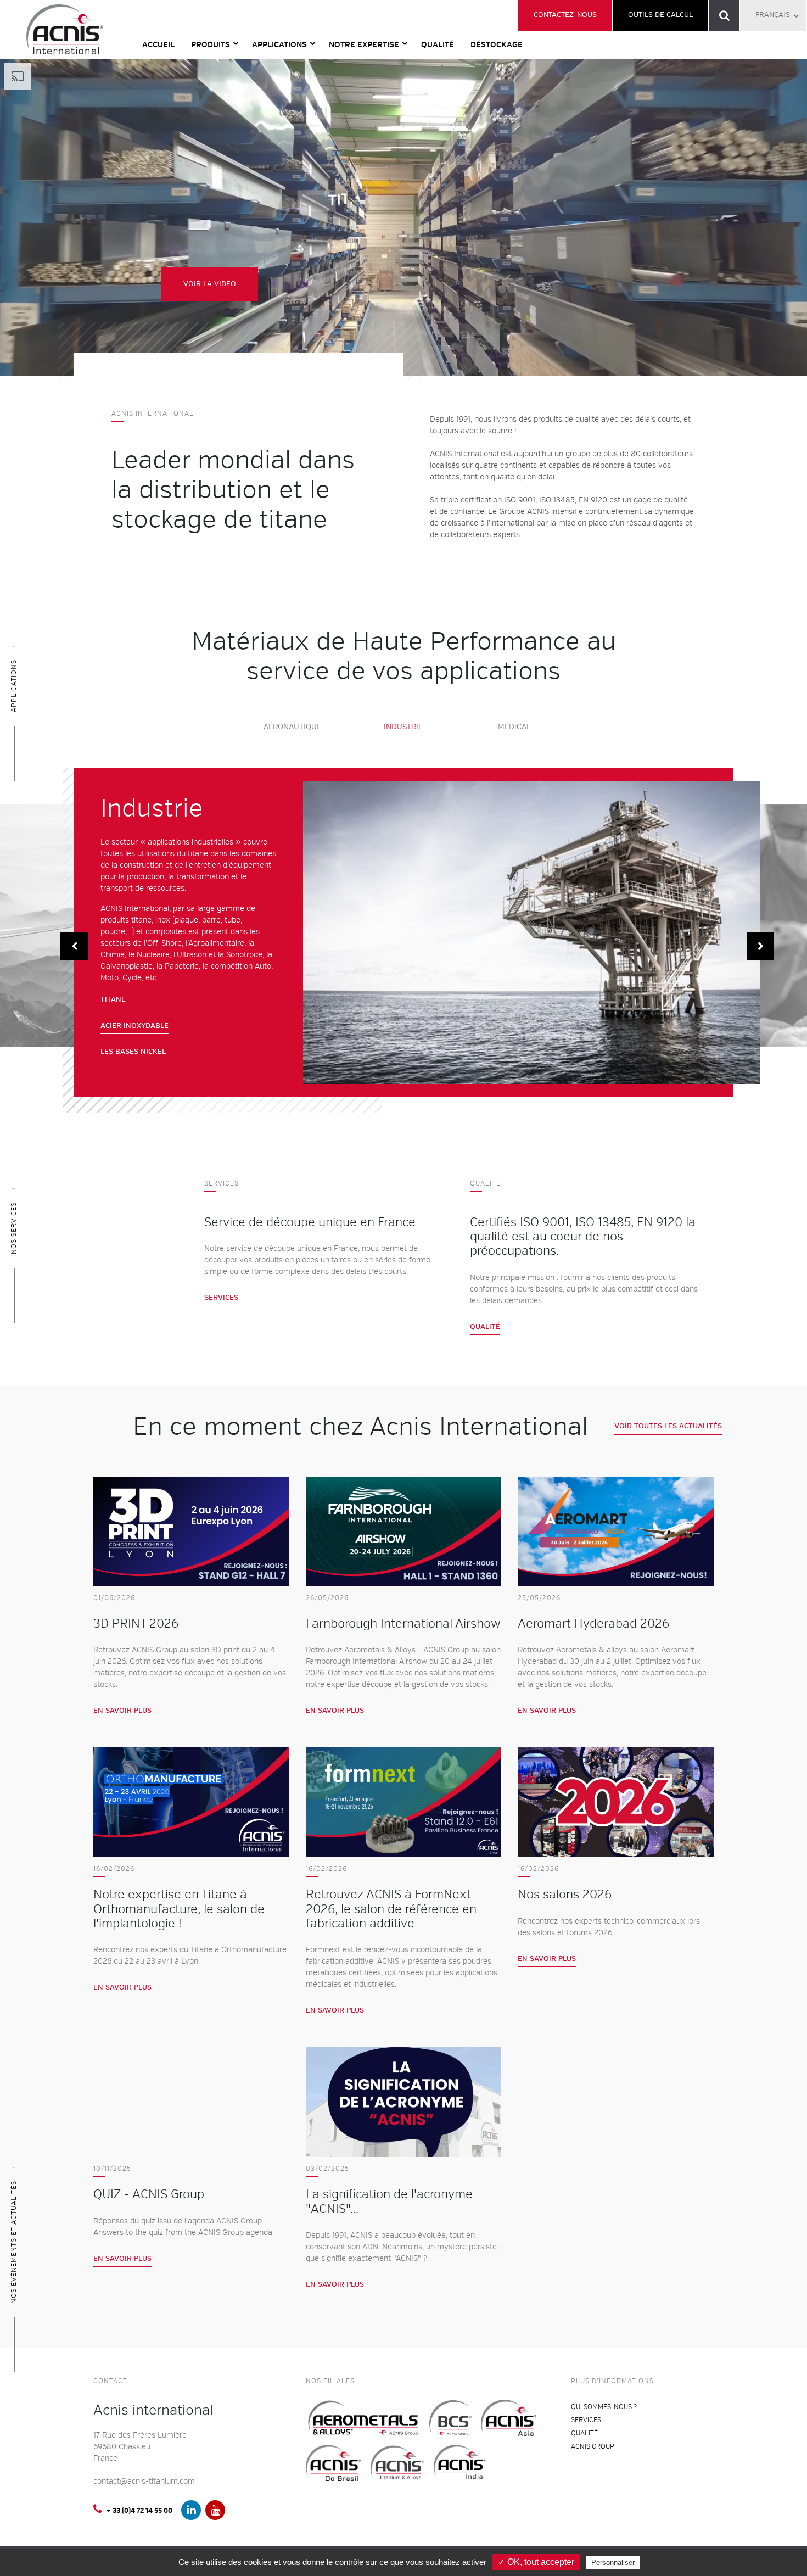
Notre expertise (364, 45)
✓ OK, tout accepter (536, 2562)
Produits (211, 45)
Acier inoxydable (134, 1026)
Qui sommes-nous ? (604, 2407)
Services (221, 1298)
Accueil (158, 45)
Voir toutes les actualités (668, 1426)
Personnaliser (613, 2563)
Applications (279, 45)
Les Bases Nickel (133, 1052)
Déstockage (497, 45)
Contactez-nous (565, 15)
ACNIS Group (593, 2447)
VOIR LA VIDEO (210, 284)
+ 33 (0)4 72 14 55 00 (139, 2511)
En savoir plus (122, 1711)
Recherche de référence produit (724, 15)
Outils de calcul (660, 15)
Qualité (438, 45)
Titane (113, 999)
